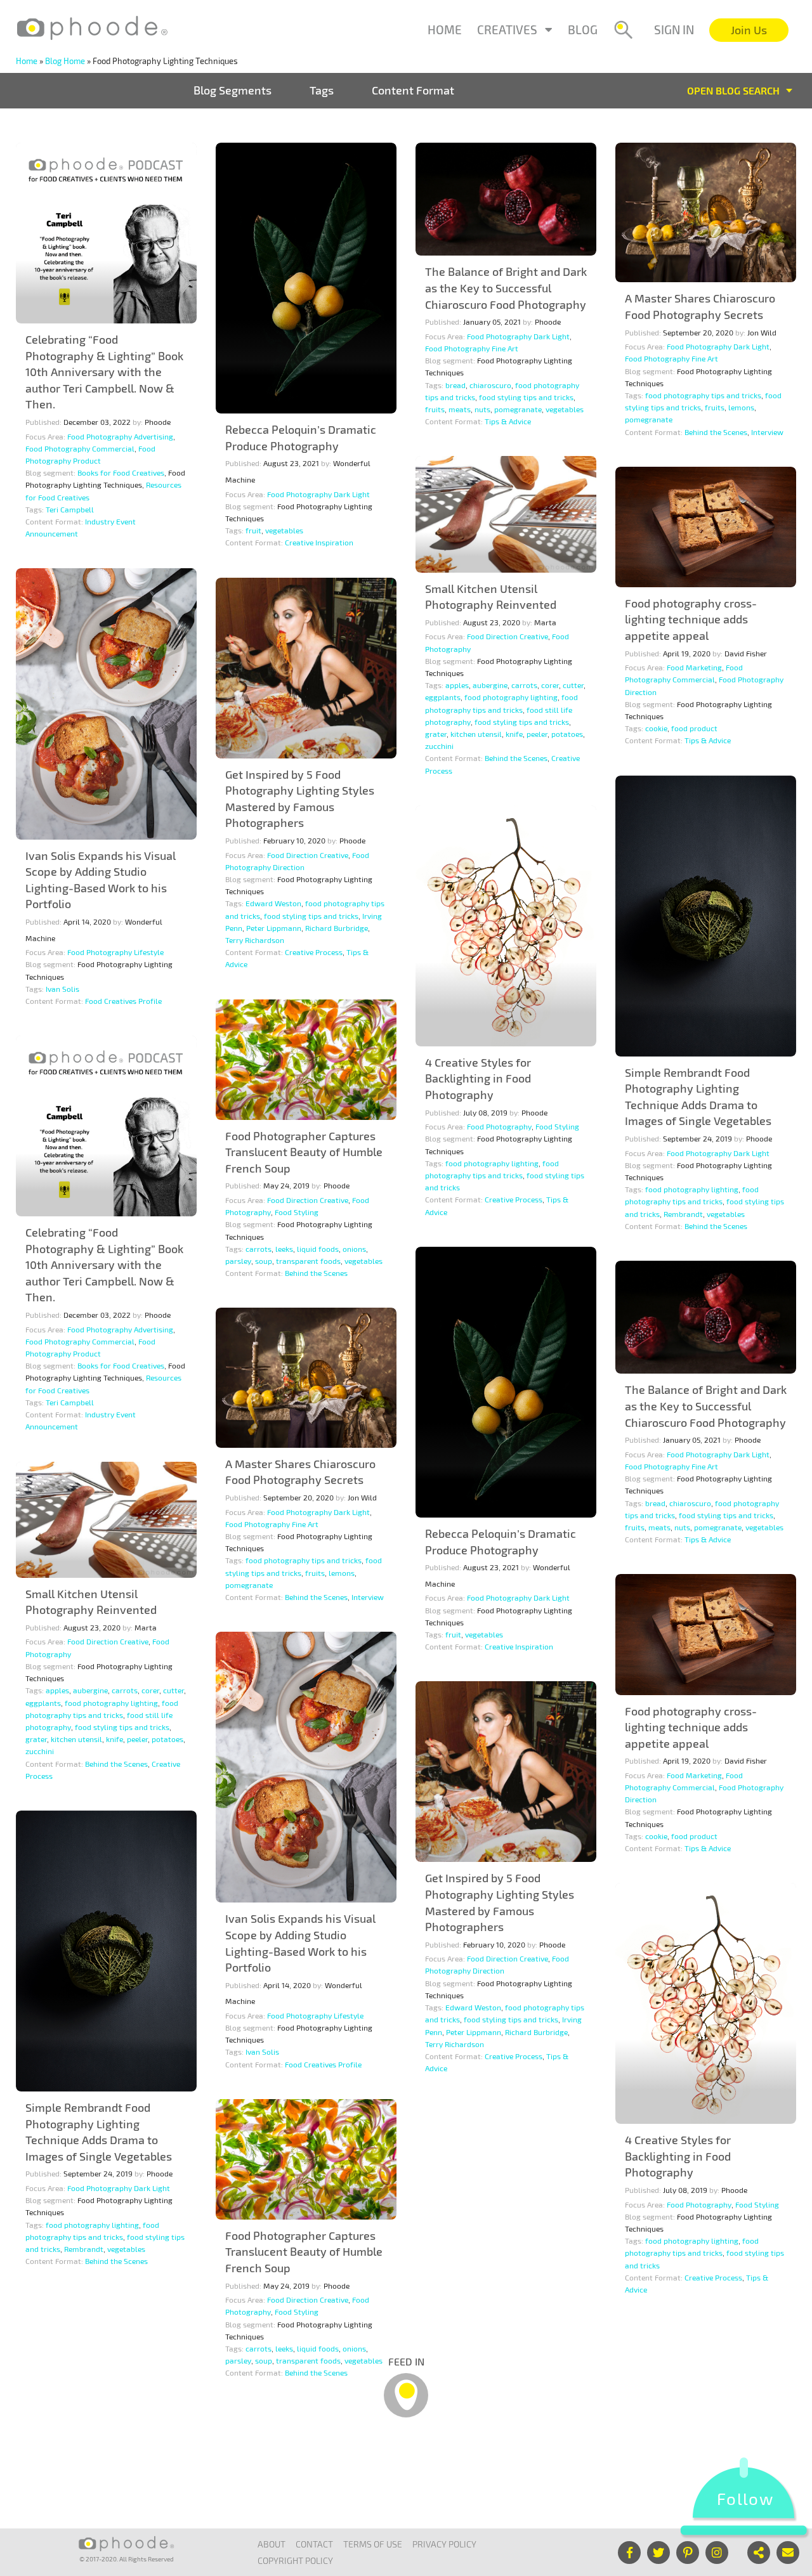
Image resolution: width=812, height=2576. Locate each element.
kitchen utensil (476, 734)
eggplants (443, 697)
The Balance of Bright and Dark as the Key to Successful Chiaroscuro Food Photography (506, 288)
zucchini (439, 746)
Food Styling (557, 1126)
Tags (322, 90)
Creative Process (314, 952)
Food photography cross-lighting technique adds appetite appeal (691, 619)
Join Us (749, 30)
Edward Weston (273, 903)
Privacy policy (444, 2544)
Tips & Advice (508, 421)
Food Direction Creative (507, 636)
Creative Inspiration (319, 542)
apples (457, 685)
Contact (314, 2544)
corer (550, 685)
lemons (741, 407)
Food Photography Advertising (120, 436)
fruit (253, 530)
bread (455, 385)
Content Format (413, 90)
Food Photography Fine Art (472, 348)
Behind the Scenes (716, 432)
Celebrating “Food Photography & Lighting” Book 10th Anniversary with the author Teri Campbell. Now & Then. (104, 372)
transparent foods (308, 1261)
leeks (284, 1249)
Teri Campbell (70, 509)
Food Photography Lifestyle (115, 952)
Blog (583, 29)
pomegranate (518, 409)
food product (694, 728)
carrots (524, 685)
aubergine (490, 685)
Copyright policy (295, 2560)
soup (264, 1261)
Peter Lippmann (274, 928)
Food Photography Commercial (80, 448)
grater (436, 734)
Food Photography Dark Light (318, 494)
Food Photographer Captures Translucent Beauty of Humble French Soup (304, 1152)
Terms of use (373, 2544)
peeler (537, 734)
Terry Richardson (255, 940)
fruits (435, 409)
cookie (656, 728)
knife (514, 734)
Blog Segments (232, 90)
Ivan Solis (62, 989)
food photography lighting (511, 697)
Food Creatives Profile (123, 1001)
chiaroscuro (490, 385)
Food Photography (499, 1126)
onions (354, 1249)
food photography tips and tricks (703, 395)
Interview (767, 432)
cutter (573, 685)
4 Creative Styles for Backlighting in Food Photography (478, 1078)
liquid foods (318, 1249)
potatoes (567, 734)
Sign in (674, 29)
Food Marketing (694, 667)
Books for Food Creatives (121, 472)
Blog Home (65, 61)
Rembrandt (683, 1214)
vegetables (284, 530)
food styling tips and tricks (526, 397)
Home (445, 29)
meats (460, 409)
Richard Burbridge (337, 928)
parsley (238, 1261)
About (272, 2544)
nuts (482, 409)
